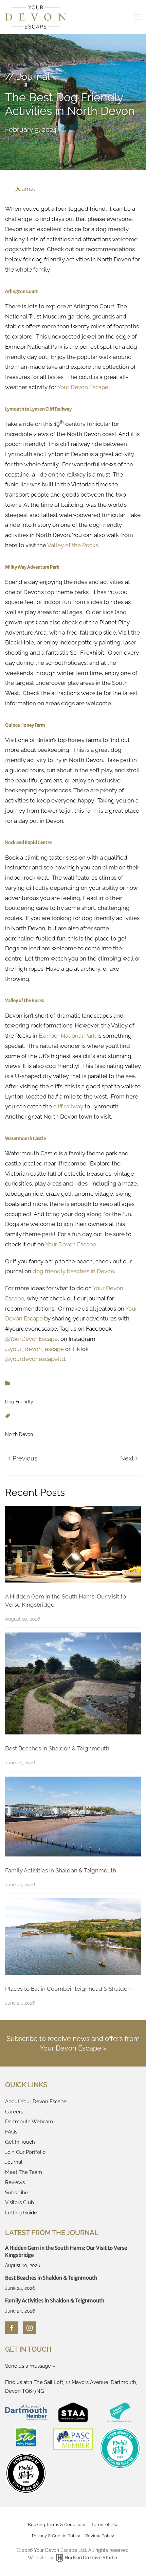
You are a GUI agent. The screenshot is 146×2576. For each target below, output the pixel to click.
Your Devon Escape (83, 387)
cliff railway (68, 1106)
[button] (138, 17)
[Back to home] (36, 17)
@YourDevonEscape (31, 1339)
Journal (25, 189)
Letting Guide (21, 2213)
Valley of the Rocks (73, 545)
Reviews (15, 2182)
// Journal (28, 76)
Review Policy (100, 2536)
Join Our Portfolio (25, 2152)
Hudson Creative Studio (91, 2558)
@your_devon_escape (34, 1349)
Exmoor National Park (67, 1036)
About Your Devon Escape (36, 2102)
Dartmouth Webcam (29, 2122)
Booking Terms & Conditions (57, 2525)
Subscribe (17, 2193)
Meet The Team (24, 2172)
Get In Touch (20, 2142)
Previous (25, 1458)
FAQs (11, 2132)
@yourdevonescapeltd (35, 1359)
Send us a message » (30, 2366)
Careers (14, 2112)
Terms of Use (105, 2525)
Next (127, 1458)
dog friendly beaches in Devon (73, 1271)
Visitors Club (20, 2202)
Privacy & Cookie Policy (56, 2536)
